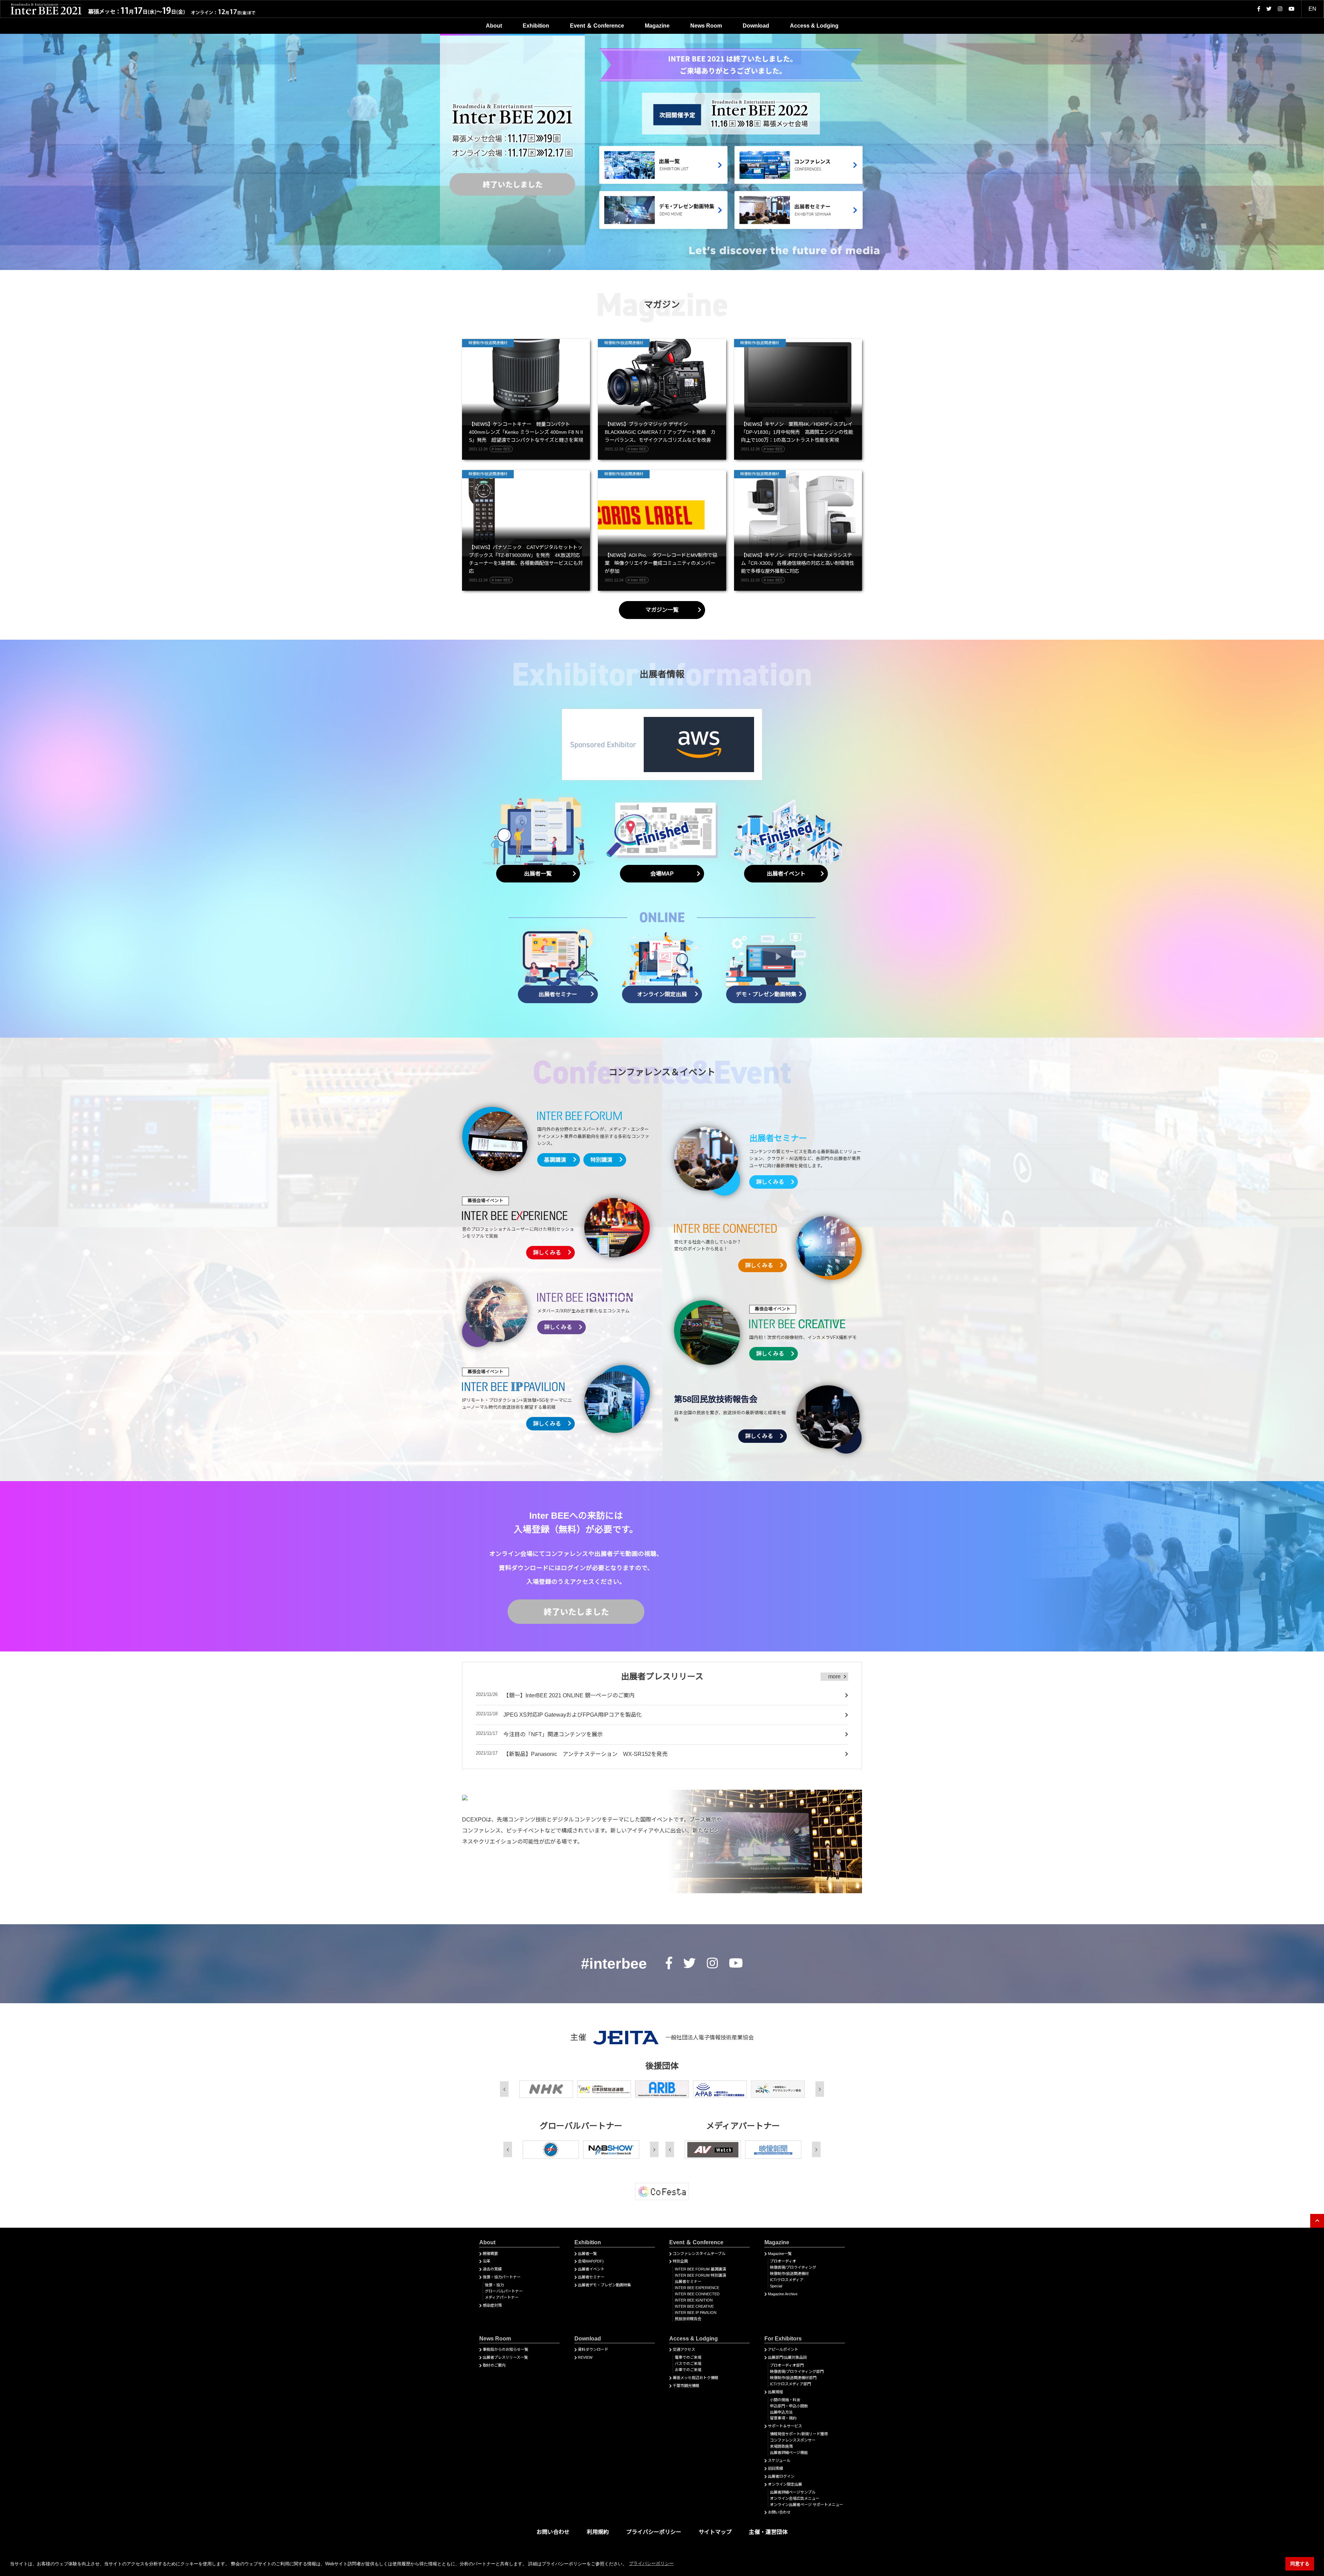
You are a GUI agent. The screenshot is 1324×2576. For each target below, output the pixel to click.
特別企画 (680, 2261)
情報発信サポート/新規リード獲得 (799, 2434)
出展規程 (775, 2392)
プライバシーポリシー (654, 2532)
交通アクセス (684, 2349)
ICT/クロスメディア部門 (790, 2384)
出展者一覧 (587, 2254)
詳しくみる (770, 1182)
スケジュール (779, 2460)
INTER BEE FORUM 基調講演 (700, 2269)
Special (776, 2286)
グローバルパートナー (504, 2291)
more (834, 1676)
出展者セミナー (591, 2277)
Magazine (657, 26)
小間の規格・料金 (785, 2400)
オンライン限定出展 (785, 2484)
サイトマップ (715, 2532)
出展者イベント (591, 2269)
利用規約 (598, 2532)
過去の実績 (492, 2269)
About (494, 26)
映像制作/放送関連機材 (789, 2274)
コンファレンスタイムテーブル (699, 2254)
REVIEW (585, 2357)
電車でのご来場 (688, 2357)
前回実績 (775, 2468)
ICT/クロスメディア (787, 2280)
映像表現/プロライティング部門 (797, 2372)
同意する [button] (1300, 2564)
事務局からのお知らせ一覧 (505, 2349)
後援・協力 (494, 2285)
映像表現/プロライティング (793, 2267)
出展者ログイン (781, 2476)
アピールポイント (783, 2349)
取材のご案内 (494, 2365)
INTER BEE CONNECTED (697, 2294)
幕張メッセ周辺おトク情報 (695, 2378)
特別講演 (601, 1160)
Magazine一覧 (780, 2254)
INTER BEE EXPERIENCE (697, 2288)
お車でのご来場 (688, 2370)
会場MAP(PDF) (591, 2261)
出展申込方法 (781, 2412)
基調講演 (555, 1160)
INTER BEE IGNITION (694, 2300)
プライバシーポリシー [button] (651, 2563)
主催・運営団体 (768, 2532)
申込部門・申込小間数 (789, 2406)
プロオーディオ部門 (787, 2365)
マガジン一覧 (662, 610)
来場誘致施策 (781, 2446)
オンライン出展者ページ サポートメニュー (806, 2505)
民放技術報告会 (688, 2319)
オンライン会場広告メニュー (795, 2498)
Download (756, 26)
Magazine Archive (783, 2294)
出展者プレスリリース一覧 (505, 2357)
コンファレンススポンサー (793, 2440)
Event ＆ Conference (597, 26)
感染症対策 (492, 2305)
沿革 (487, 2261)
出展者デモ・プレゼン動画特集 (604, 2285)
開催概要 (490, 2254)
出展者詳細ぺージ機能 (789, 2453)
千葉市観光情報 (686, 2386)
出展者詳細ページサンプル (793, 2492)
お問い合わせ (779, 2512)
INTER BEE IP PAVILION (696, 2313)
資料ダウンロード (593, 2349)
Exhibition (536, 26)
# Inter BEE (501, 449)
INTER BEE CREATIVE (694, 2306)
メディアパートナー (502, 2297)
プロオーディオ (783, 2261)
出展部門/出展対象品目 (787, 2357)
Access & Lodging (814, 26)
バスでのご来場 (688, 2364)
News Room (706, 26)
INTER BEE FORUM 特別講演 (700, 2275)
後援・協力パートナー (502, 2277)
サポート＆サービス (785, 2426)
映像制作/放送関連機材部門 (793, 2378)
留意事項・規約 (783, 2418)
